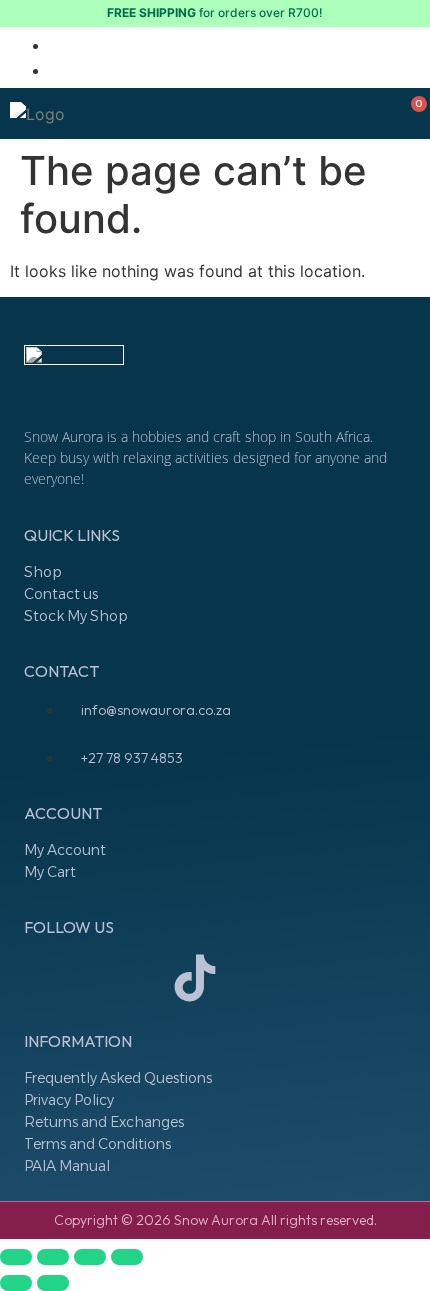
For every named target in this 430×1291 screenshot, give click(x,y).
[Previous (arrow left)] (16, 1283)
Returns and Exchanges (104, 1122)
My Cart (50, 872)
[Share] (90, 1257)
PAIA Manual (67, 1166)
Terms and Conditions (97, 1144)
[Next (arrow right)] (53, 1283)
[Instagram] (49, 978)
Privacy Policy (69, 1100)
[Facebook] (122, 978)
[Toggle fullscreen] (53, 1257)
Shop (43, 572)
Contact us (61, 594)
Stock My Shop (76, 616)
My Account (65, 850)
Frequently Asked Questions (118, 1078)
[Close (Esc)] (127, 1257)
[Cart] (412, 113)
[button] (93, 113)
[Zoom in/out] (16, 1257)
